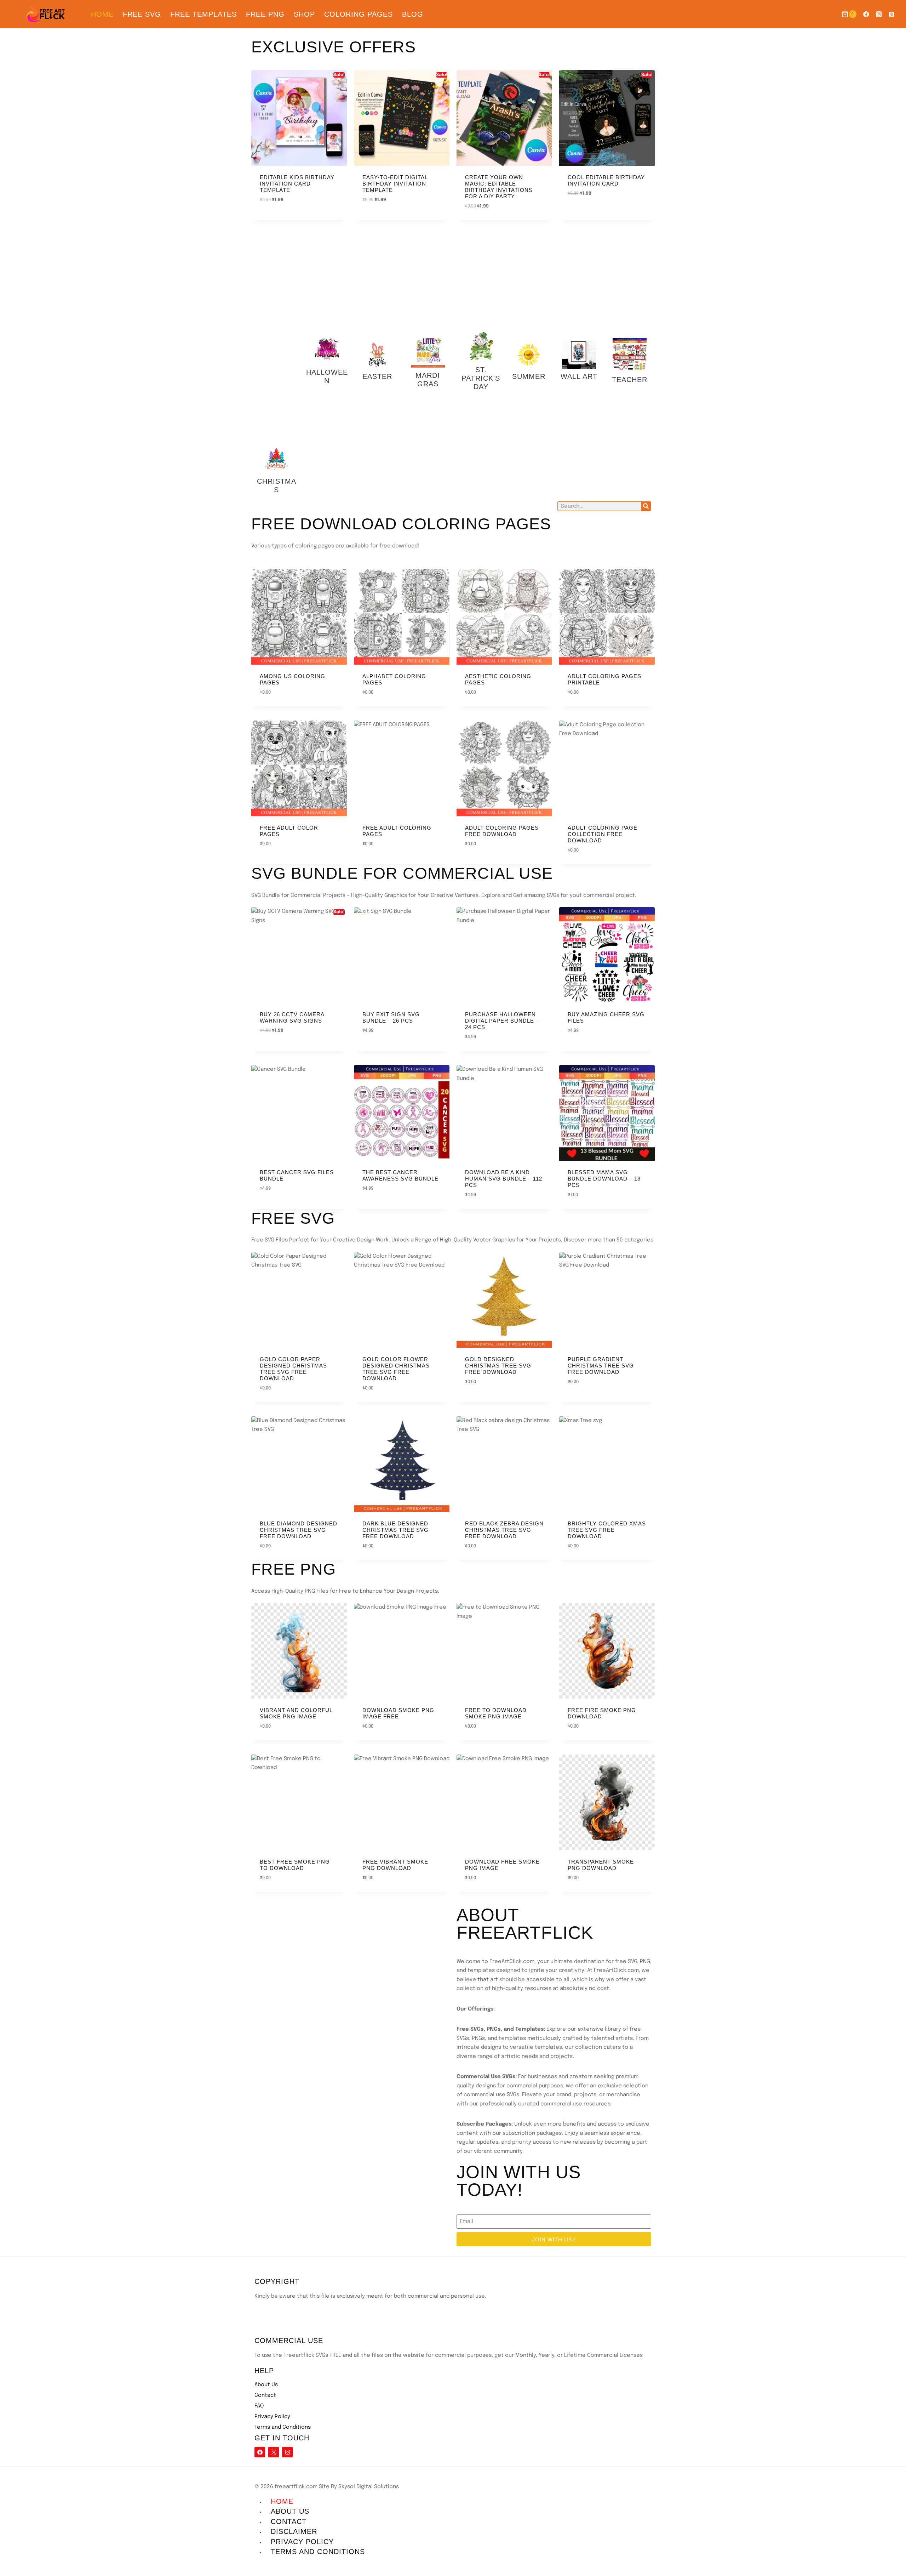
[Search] (646, 506)
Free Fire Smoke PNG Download (602, 1713)
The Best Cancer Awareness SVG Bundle (400, 1175)
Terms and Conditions (283, 2427)
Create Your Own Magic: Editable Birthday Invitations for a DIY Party (499, 187)
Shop (304, 14)
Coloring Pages (359, 14)
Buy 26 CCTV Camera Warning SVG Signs (292, 1017)
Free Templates (203, 14)
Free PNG (265, 14)
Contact (265, 2395)
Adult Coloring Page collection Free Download (603, 834)
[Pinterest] (892, 14)
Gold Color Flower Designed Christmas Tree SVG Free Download (396, 1369)
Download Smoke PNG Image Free (398, 1713)
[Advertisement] (277, 336)
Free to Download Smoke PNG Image (496, 1713)
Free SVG (142, 14)
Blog (413, 14)
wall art (579, 376)
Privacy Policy (272, 2417)
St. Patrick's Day (481, 378)
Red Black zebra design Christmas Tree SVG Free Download (504, 1530)
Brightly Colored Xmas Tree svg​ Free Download (607, 1530)
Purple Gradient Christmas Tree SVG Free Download (601, 1366)
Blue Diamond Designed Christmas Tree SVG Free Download (299, 1530)
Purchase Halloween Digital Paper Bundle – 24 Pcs (502, 1021)
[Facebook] (866, 14)
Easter (377, 376)
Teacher (630, 380)
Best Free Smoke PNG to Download (295, 1865)
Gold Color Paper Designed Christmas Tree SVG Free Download (293, 1369)
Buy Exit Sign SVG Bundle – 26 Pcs (391, 1017)
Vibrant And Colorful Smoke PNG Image (296, 1713)
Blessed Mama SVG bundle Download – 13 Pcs (604, 1179)
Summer (529, 376)
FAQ (259, 2406)
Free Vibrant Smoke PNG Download (395, 1865)
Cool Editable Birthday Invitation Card (606, 180)
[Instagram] (879, 14)
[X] (274, 2452)
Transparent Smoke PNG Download (601, 1865)
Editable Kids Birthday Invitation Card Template (297, 184)
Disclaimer (294, 2531)
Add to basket (587, 214)
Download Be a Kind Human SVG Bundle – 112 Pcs (504, 1179)
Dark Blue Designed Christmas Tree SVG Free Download (395, 1530)
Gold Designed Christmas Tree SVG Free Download (498, 1366)
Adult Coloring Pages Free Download (502, 831)
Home (102, 14)
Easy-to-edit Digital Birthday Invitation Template (395, 184)
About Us (266, 2385)
